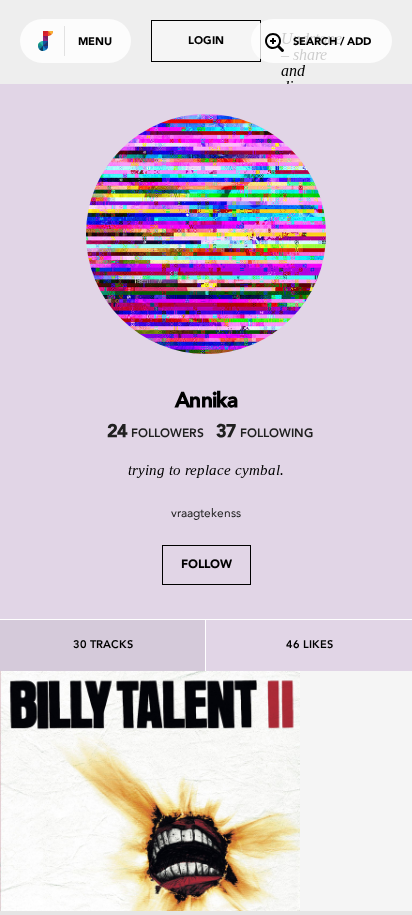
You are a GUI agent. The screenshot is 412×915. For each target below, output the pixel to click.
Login (206, 41)
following (264, 434)
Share (212, 820)
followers (155, 434)
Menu (95, 42)
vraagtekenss (206, 513)
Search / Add (332, 42)
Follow (206, 565)
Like (87, 820)
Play (150, 820)
